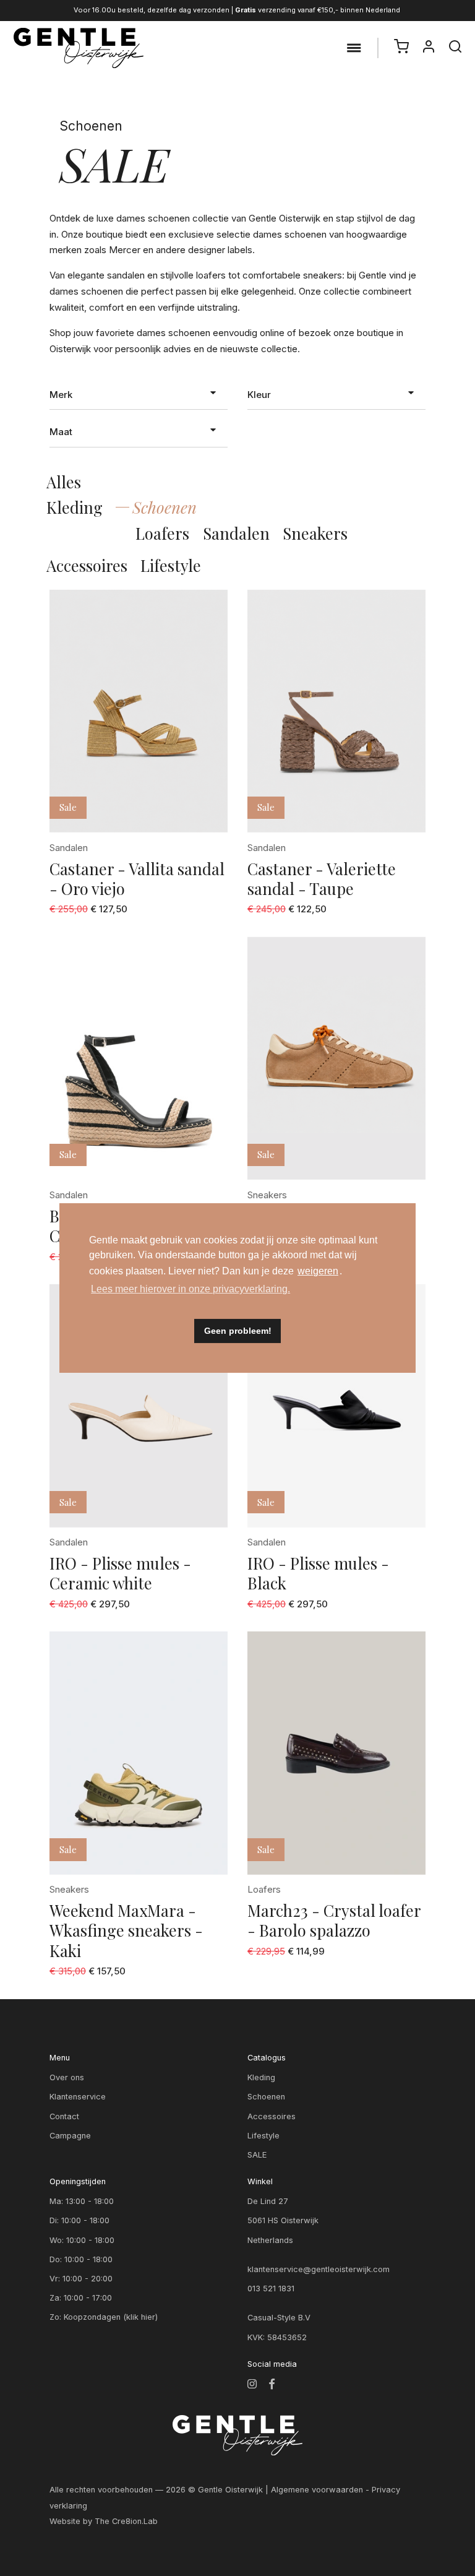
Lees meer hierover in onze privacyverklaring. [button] (190, 1289)
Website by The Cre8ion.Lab (104, 2521)
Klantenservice (78, 2097)
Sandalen (236, 533)
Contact (64, 2116)
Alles (64, 482)
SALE (257, 2155)
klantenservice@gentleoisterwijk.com (319, 2269)
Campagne (70, 2136)
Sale (68, 807)
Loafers (162, 533)
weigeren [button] (318, 1271)
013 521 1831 (271, 2289)
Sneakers (315, 533)
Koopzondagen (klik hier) (111, 2317)
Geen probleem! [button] (238, 1331)
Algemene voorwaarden (317, 2490)
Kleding (75, 507)
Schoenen (165, 507)
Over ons (67, 2077)
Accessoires (87, 565)
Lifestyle (171, 565)
